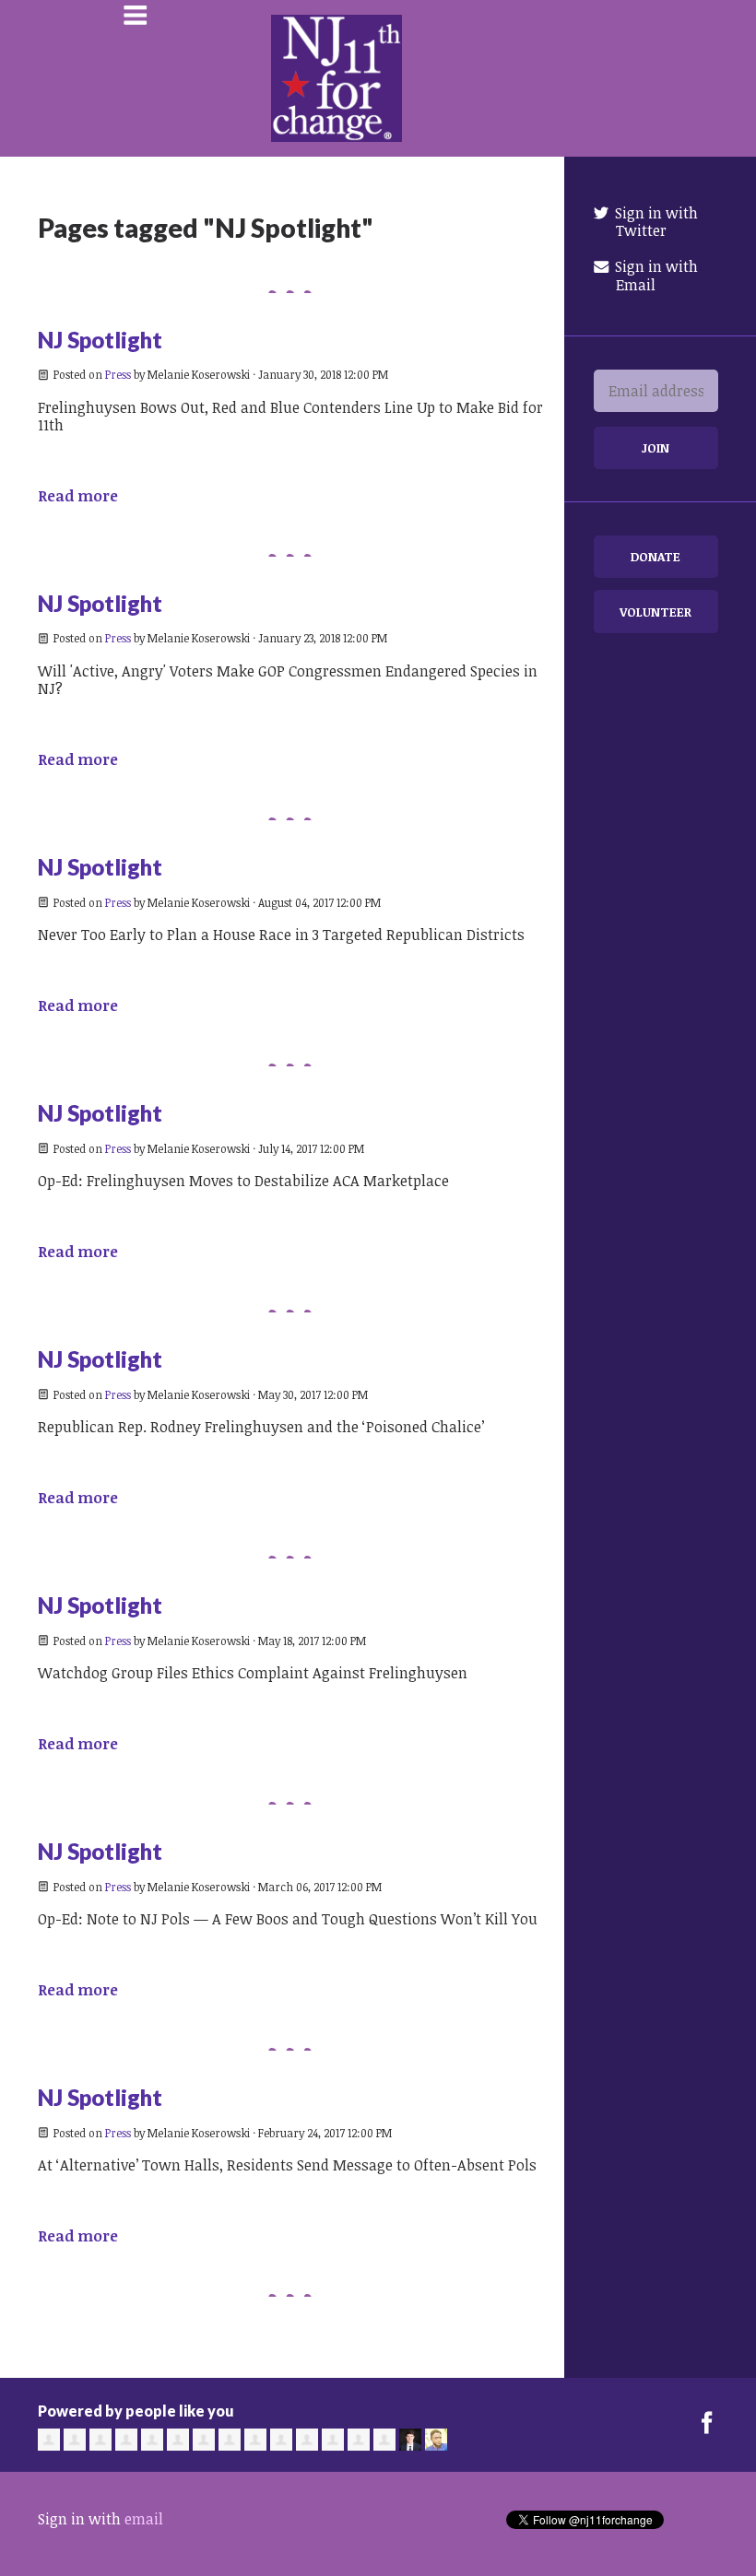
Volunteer (656, 612)
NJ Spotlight (100, 340)
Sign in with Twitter (655, 222)
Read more (78, 496)
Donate (656, 556)
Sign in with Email (655, 275)
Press (118, 374)
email (144, 2519)
